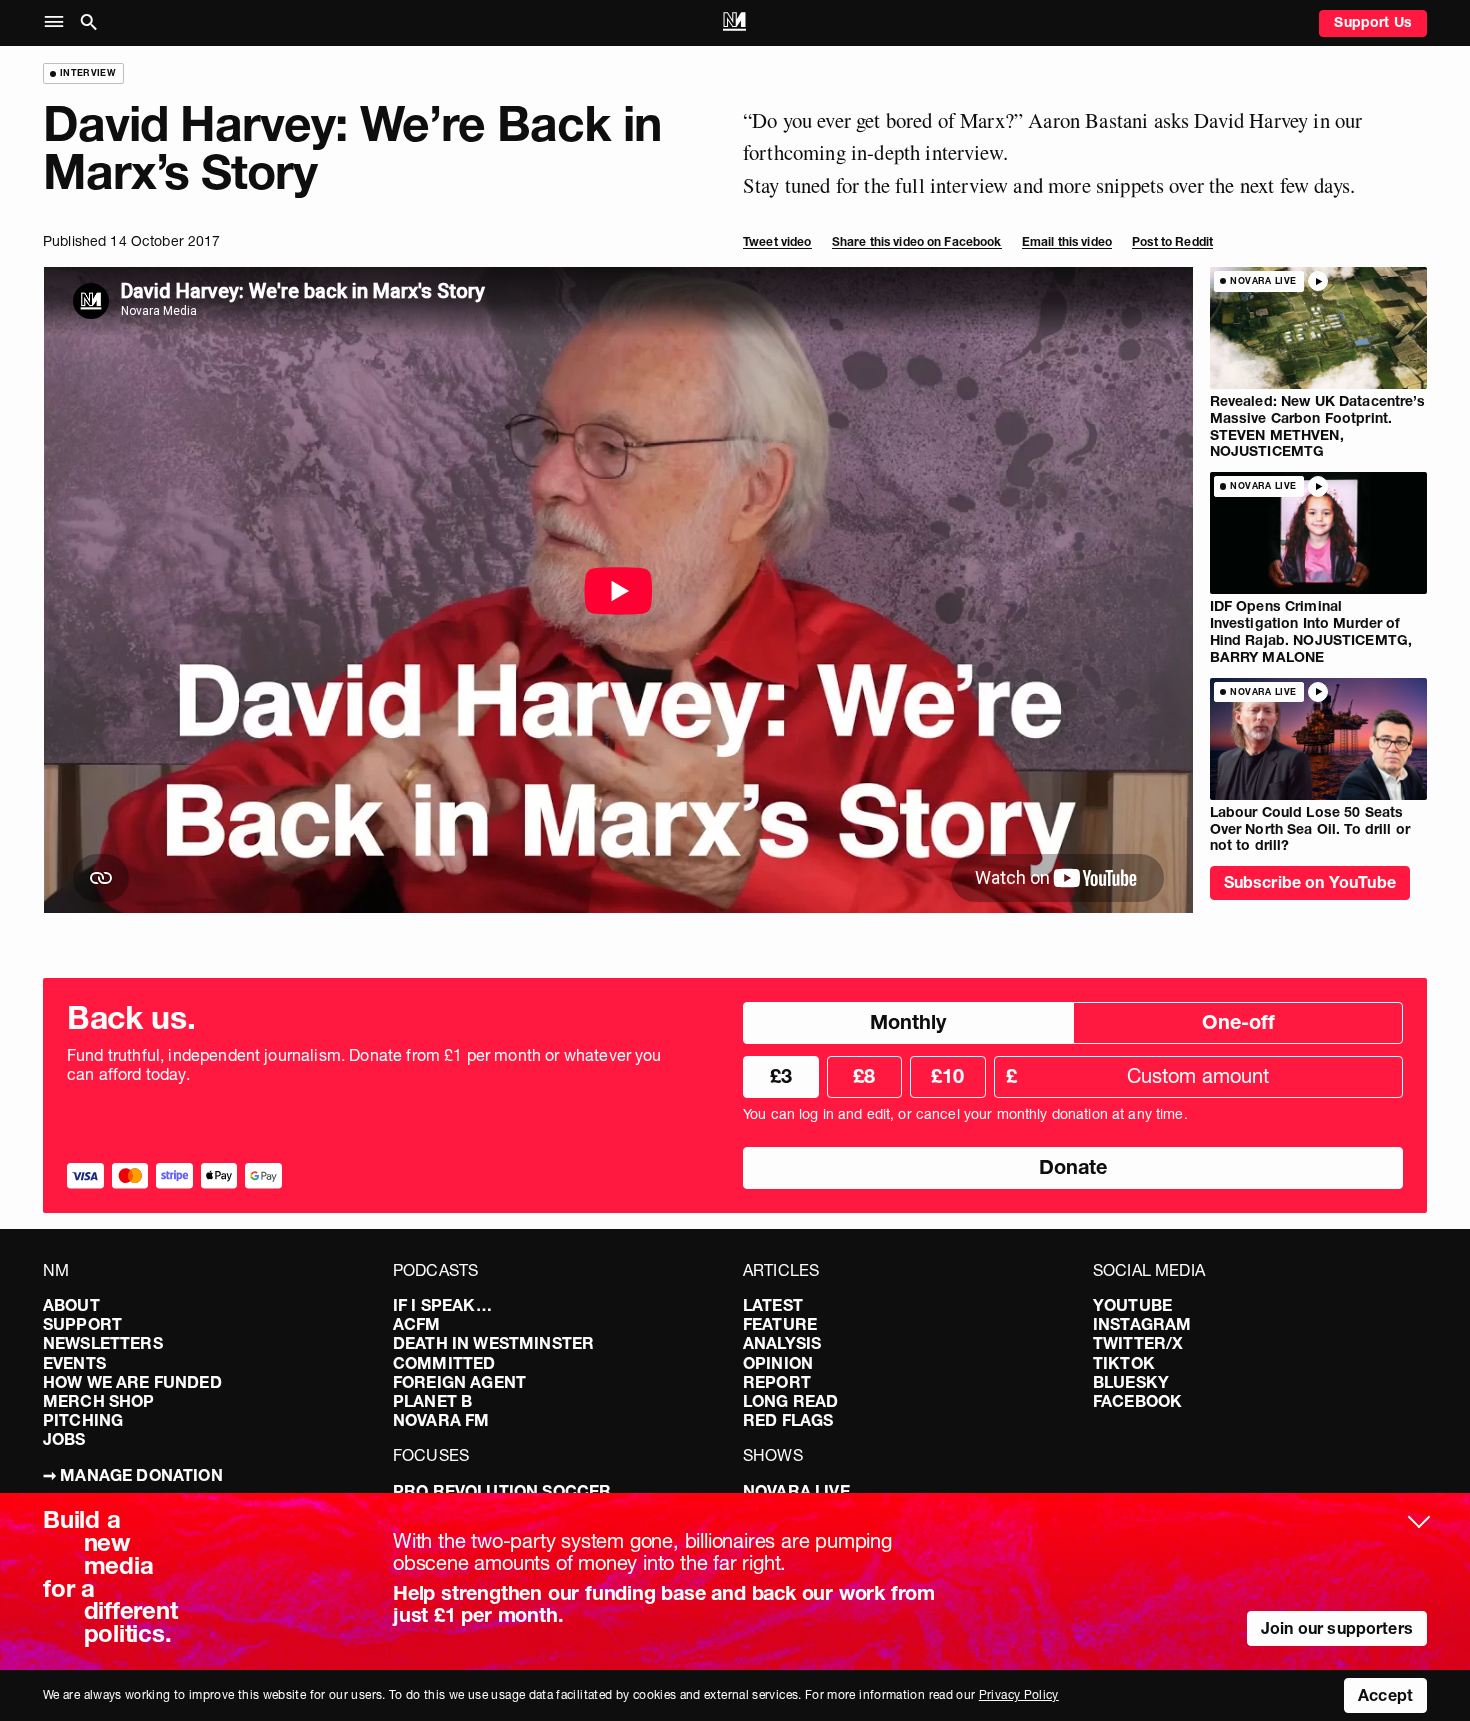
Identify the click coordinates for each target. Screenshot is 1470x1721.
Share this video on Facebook (917, 241)
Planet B (432, 1401)
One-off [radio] (1238, 1022)
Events (74, 1363)
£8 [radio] (864, 1076)
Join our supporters (1337, 1628)
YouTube (1132, 1305)
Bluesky (1131, 1382)
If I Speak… (442, 1305)
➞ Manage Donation (133, 1475)
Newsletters (103, 1343)
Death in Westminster (493, 1343)
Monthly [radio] (908, 1022)
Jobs (64, 1439)
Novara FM (441, 1420)
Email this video (1067, 241)
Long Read (790, 1401)
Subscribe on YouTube (1310, 882)
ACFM (417, 1324)
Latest (773, 1305)
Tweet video (777, 241)
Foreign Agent (459, 1382)
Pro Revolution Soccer (502, 1491)
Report (777, 1382)
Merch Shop (99, 1401)
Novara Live (796, 1491)
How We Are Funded (132, 1382)
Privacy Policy (1019, 1694)
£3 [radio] (781, 1076)
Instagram (1142, 1324)
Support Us (1373, 22)
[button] (58, 22)
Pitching (83, 1420)
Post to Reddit (1172, 241)
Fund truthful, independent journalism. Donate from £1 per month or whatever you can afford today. (364, 1065)
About (71, 1305)
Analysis (782, 1343)
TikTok (1124, 1363)
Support (82, 1324)
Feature (780, 1324)
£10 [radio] (947, 1076)
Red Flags (788, 1420)
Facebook (1137, 1401)
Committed (444, 1363)
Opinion (778, 1363)
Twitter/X (1138, 1343)
